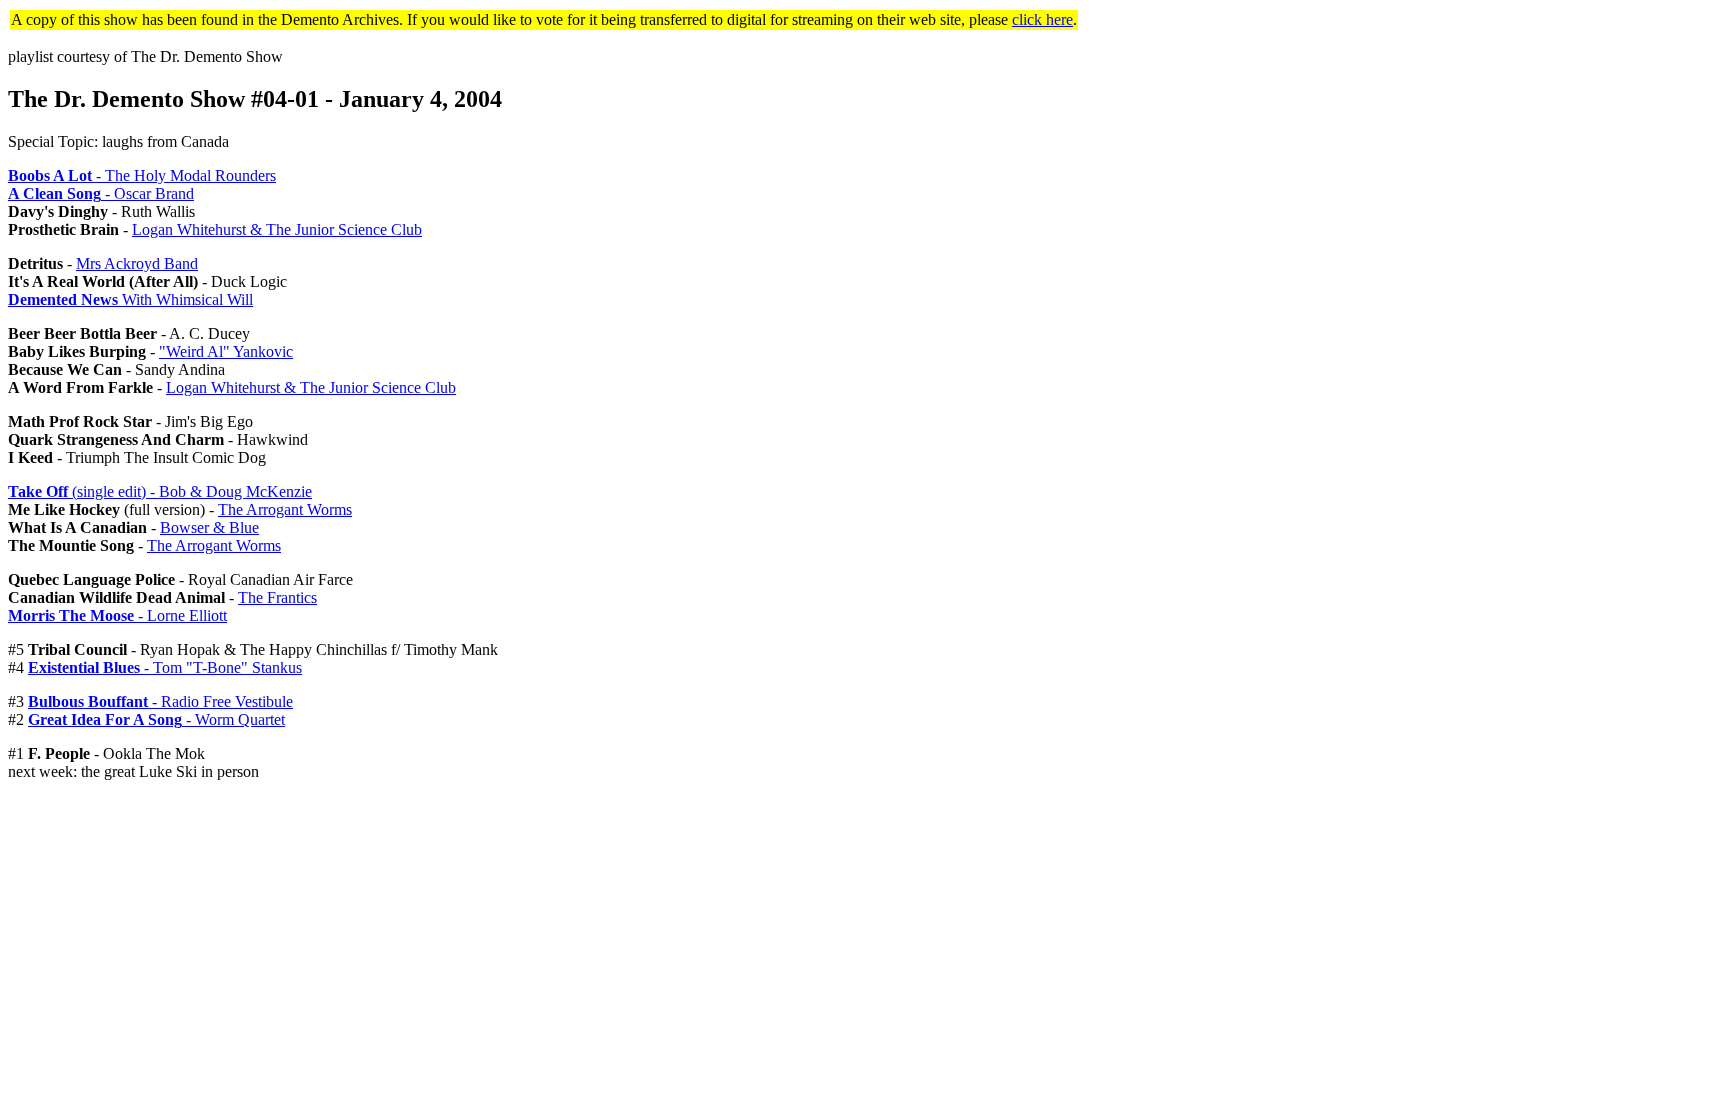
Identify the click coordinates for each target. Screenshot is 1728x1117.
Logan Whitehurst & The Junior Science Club (277, 229)
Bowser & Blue (209, 527)
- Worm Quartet (156, 719)
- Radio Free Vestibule (160, 701)
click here (1042, 19)
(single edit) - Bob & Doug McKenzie (160, 491)
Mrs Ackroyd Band (137, 263)
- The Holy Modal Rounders (142, 175)
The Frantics (277, 597)
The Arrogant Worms (285, 509)
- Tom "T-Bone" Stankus (165, 667)
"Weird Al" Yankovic (226, 351)
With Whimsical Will (130, 299)
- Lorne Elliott (117, 615)
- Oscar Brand (101, 193)
